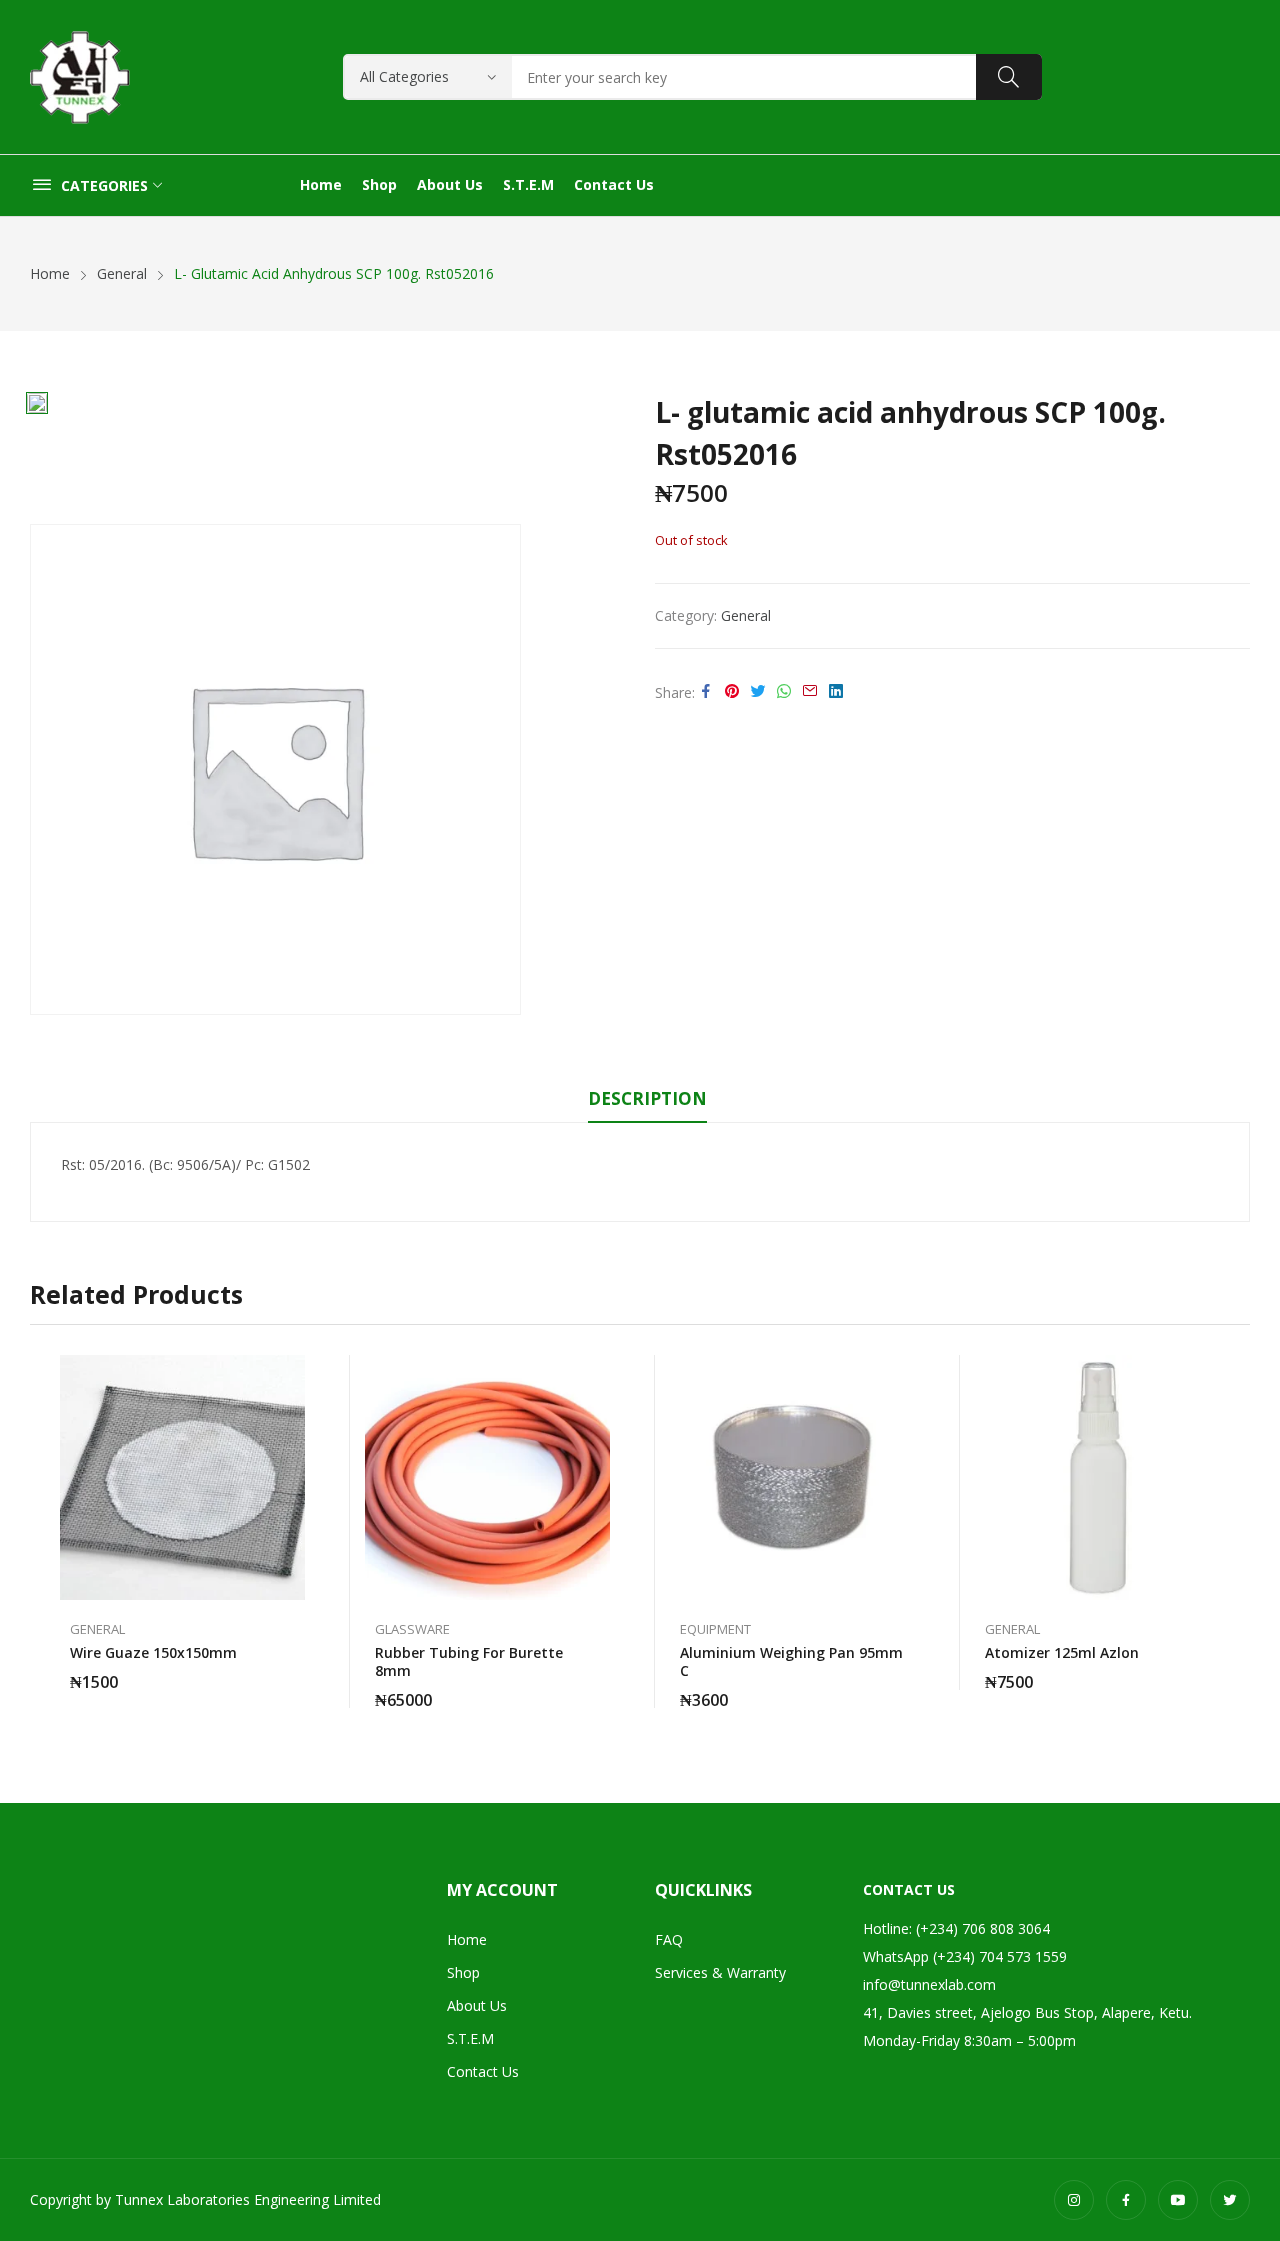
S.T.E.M (470, 2038)
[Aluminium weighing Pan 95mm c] (792, 1477)
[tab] (647, 1102)
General (746, 615)
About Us (477, 2005)
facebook (1126, 2200)
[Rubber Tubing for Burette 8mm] (487, 1477)
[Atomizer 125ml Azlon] (1097, 1477)
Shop (463, 1972)
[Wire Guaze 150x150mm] (182, 1477)
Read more (600, 1688)
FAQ (669, 1939)
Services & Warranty (720, 1972)
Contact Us (483, 2071)
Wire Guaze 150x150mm (153, 1652)
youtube (1178, 2200)
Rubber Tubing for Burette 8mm (469, 1661)
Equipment (715, 1629)
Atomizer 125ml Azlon (1062, 1652)
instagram (1074, 2200)
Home (467, 1939)
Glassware (412, 1629)
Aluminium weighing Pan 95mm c (791, 1661)
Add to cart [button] (295, 1670)
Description (647, 1098)
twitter (1230, 2200)
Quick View (295, 1375)
